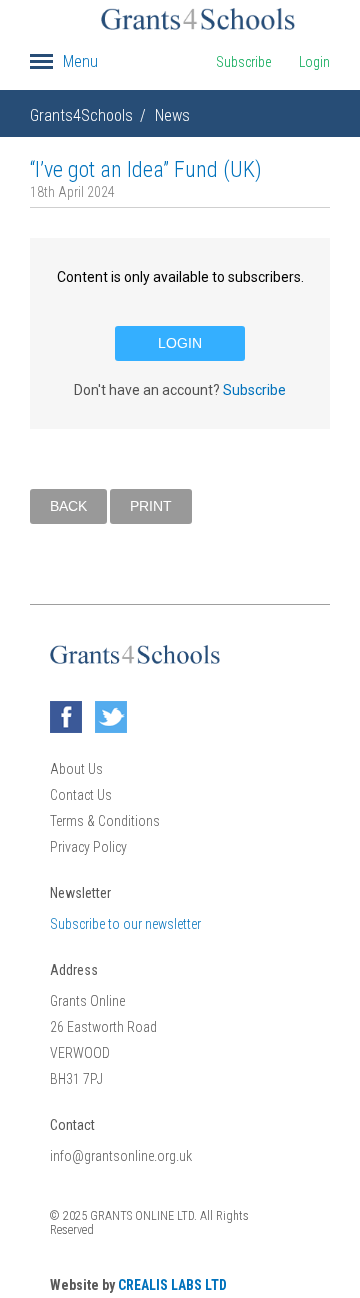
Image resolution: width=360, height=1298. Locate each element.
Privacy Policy (88, 847)
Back (68, 506)
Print (151, 506)
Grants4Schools (81, 115)
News (172, 115)
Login (314, 62)
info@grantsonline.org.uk (121, 1156)
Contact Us (81, 795)
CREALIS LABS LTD (172, 1285)
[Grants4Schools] (198, 19)
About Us (76, 769)
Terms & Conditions (105, 821)
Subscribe (243, 62)
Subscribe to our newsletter (125, 924)
